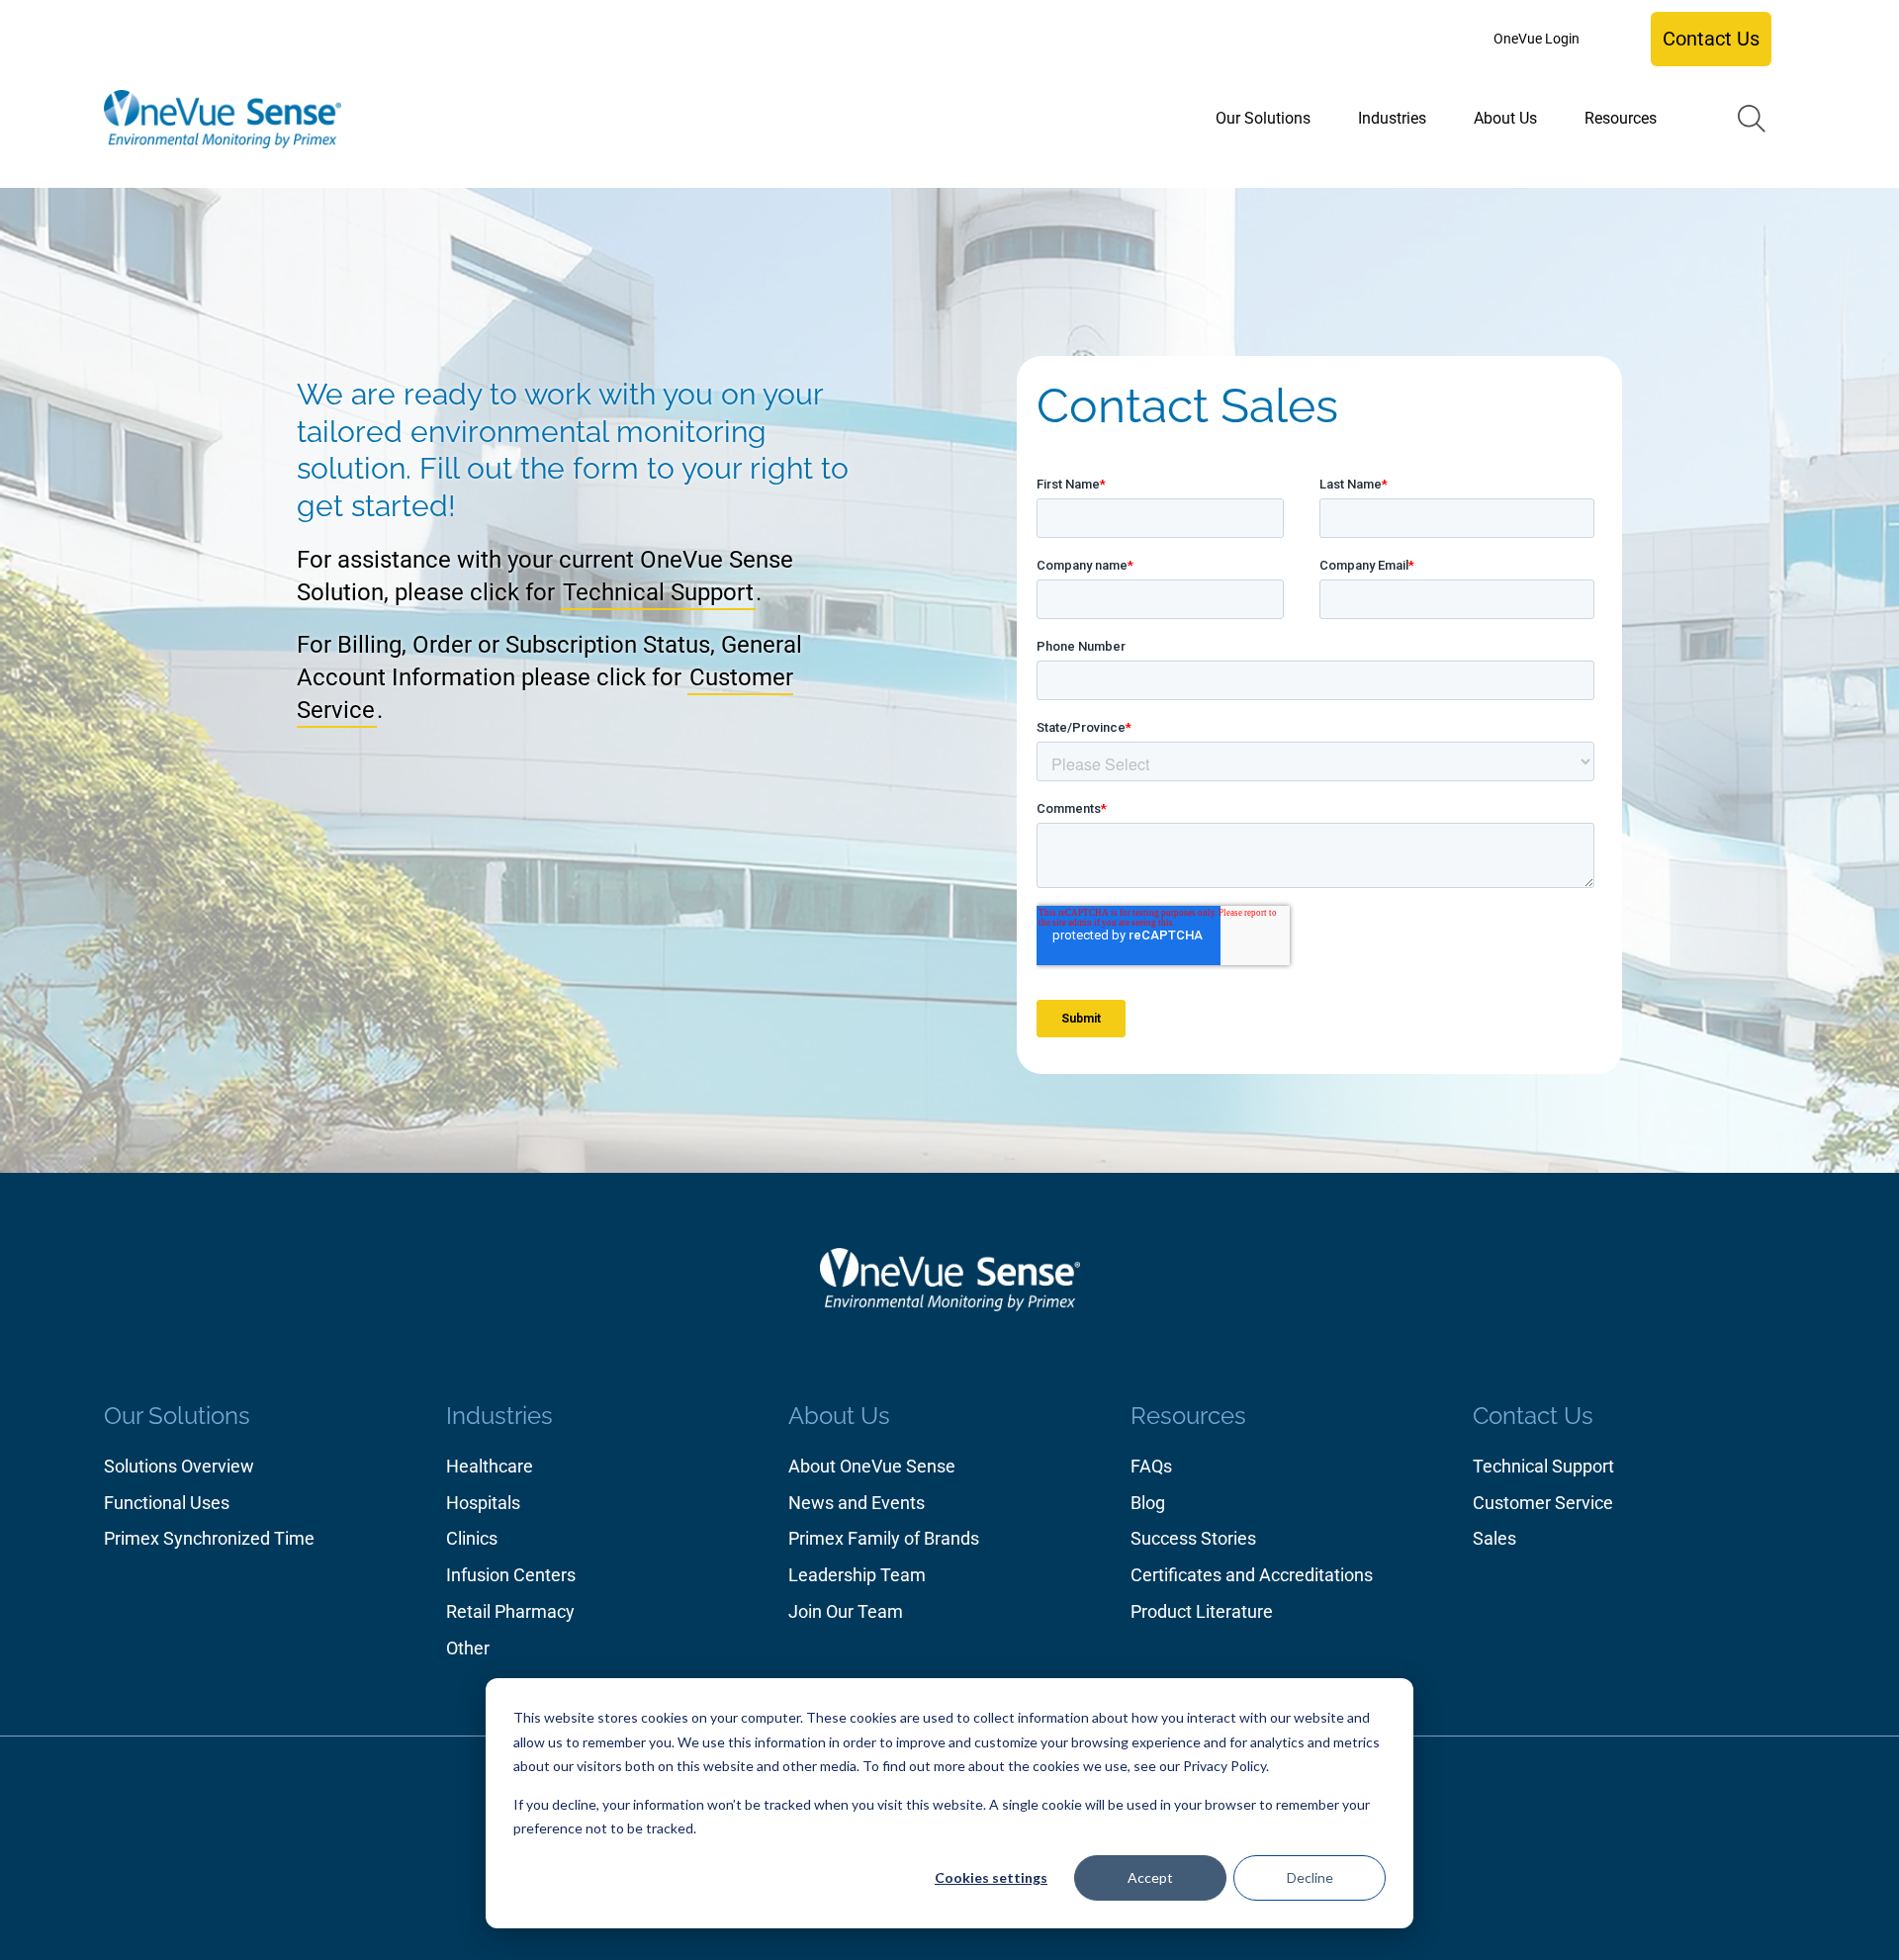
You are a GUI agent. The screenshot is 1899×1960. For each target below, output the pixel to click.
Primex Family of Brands (884, 1538)
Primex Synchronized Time (209, 1538)
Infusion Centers (511, 1575)
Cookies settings (991, 1877)
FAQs (1151, 1466)
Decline (1310, 1877)
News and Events (857, 1503)
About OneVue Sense (872, 1466)
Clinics (472, 1538)
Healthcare (490, 1466)
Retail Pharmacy (510, 1611)
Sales (1494, 1538)
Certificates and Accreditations (1252, 1575)
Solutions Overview (179, 1466)
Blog (1148, 1503)
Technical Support (658, 592)
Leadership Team (857, 1575)
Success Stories (1193, 1538)
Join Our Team (846, 1611)
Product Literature (1202, 1611)
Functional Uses (167, 1503)
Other (468, 1648)
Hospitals (483, 1503)
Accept (1150, 1877)
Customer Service (1543, 1503)
